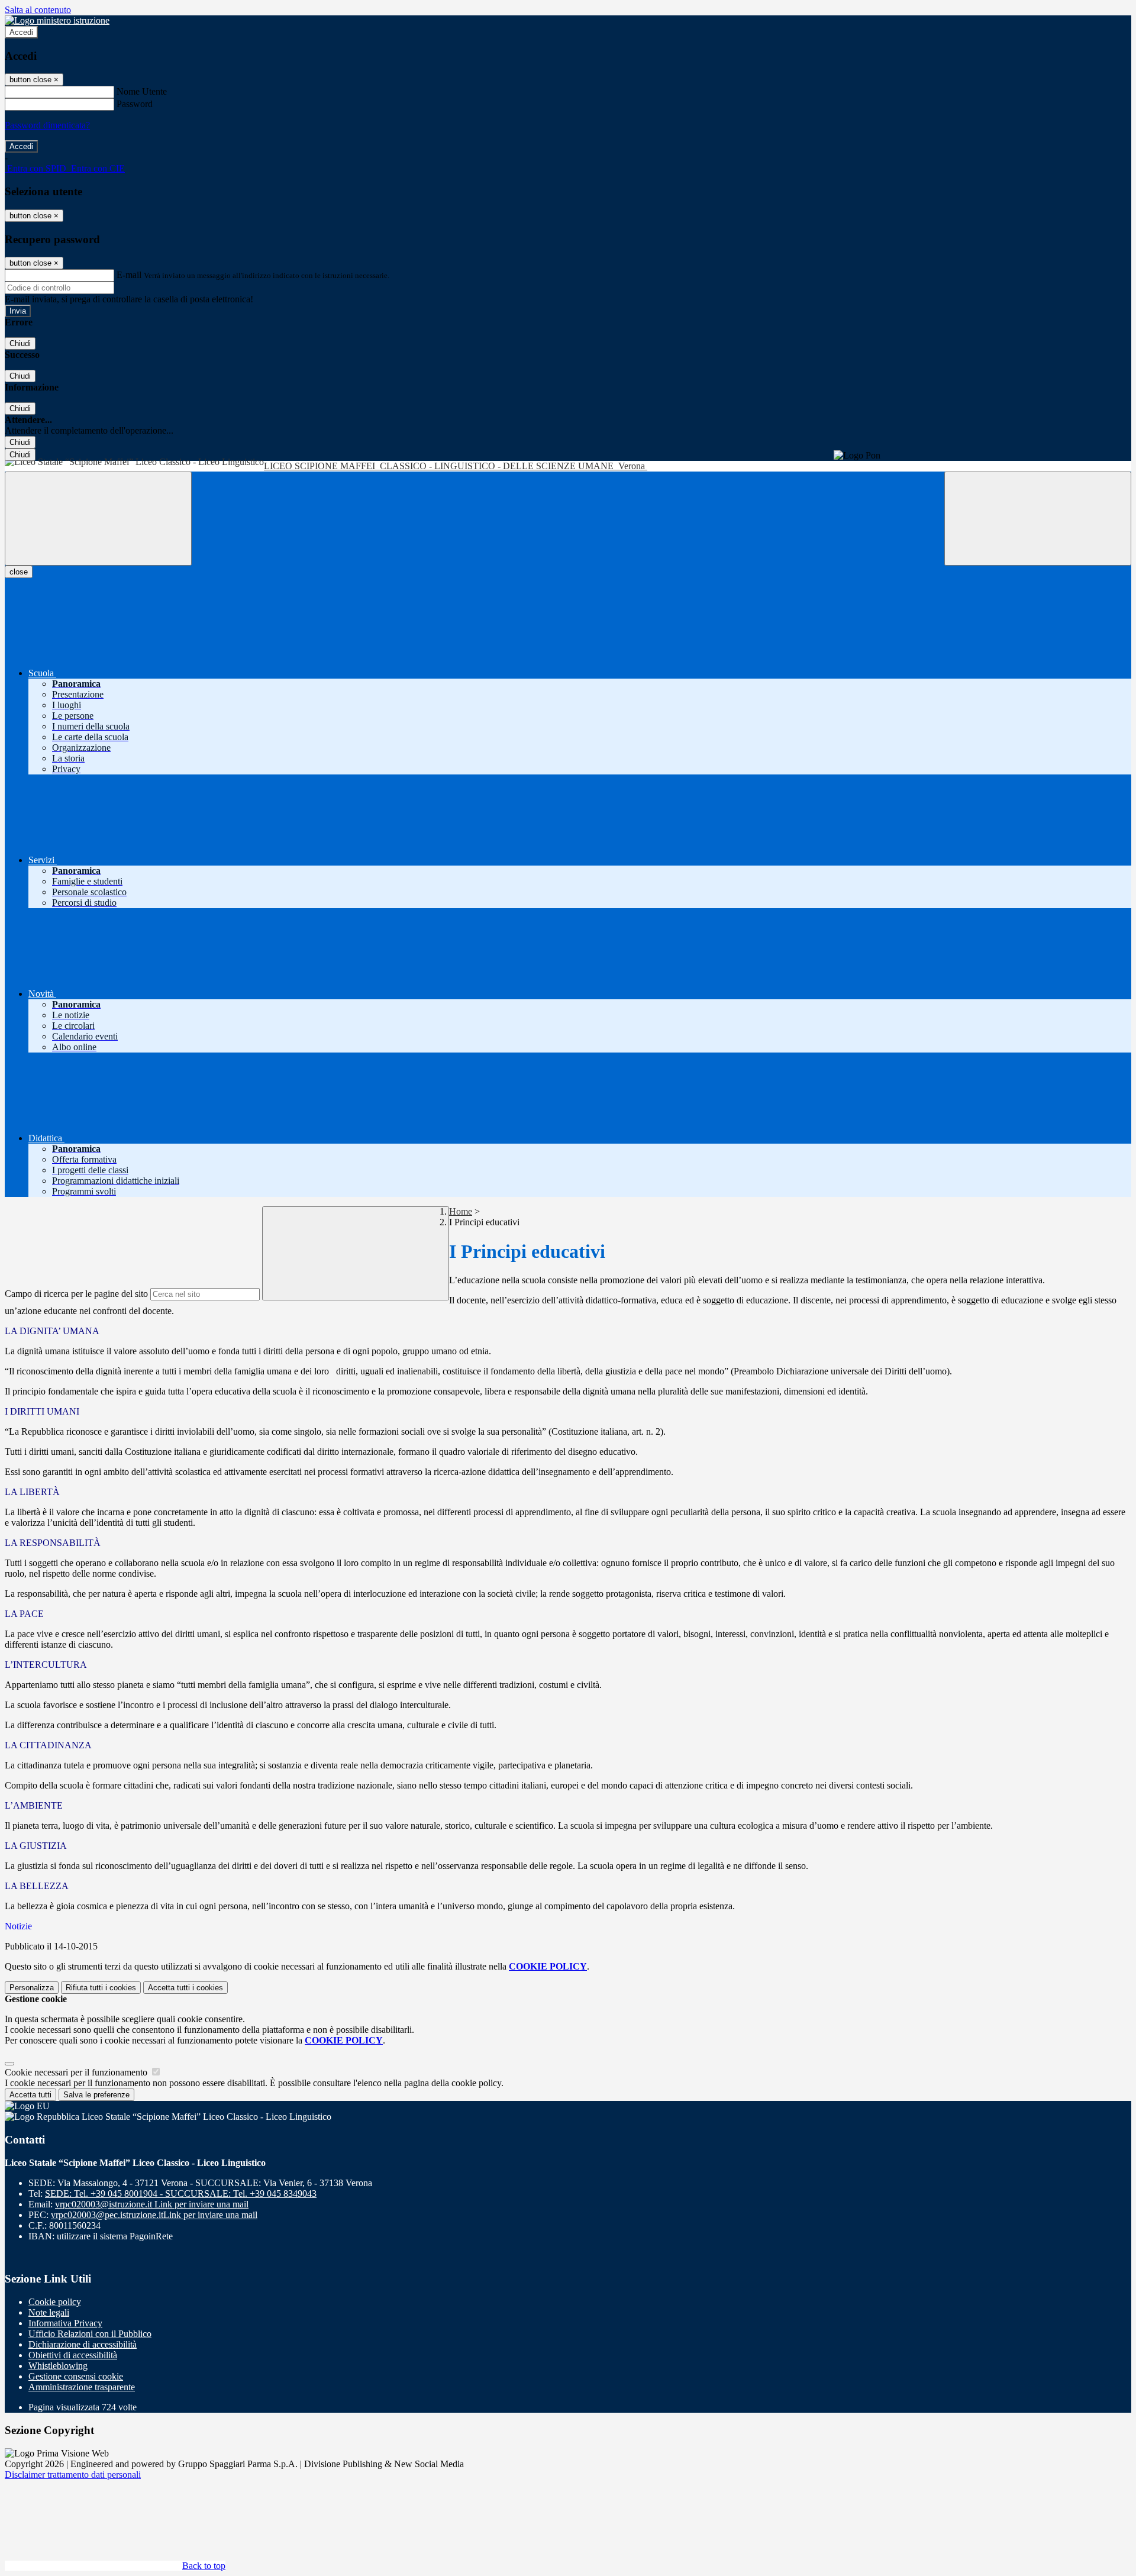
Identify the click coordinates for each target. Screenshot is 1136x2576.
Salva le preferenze (96, 2095)
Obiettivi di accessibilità (73, 2355)
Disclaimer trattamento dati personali (73, 2475)
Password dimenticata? (47, 125)
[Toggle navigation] (98, 519)
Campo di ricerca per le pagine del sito (76, 1294)
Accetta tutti (185, 1988)
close (19, 572)
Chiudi (20, 343)
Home (461, 1211)
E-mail (129, 275)
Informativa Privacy (65, 2323)
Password (135, 104)
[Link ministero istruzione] (57, 20)
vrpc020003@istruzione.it (152, 2204)
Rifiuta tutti (101, 1988)
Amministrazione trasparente (82, 2387)
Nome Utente (142, 91)
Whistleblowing (58, 2366)
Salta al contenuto (38, 10)
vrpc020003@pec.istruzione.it (154, 2215)
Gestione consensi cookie (76, 2376)
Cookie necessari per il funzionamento (77, 2072)
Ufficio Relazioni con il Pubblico (90, 2334)
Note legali (49, 2312)
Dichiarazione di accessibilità (83, 2344)
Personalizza (32, 1988)
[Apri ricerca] (1038, 519)
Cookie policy (55, 2302)
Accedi (21, 32)
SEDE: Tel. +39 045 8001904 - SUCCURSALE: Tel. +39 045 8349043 (181, 2194)
